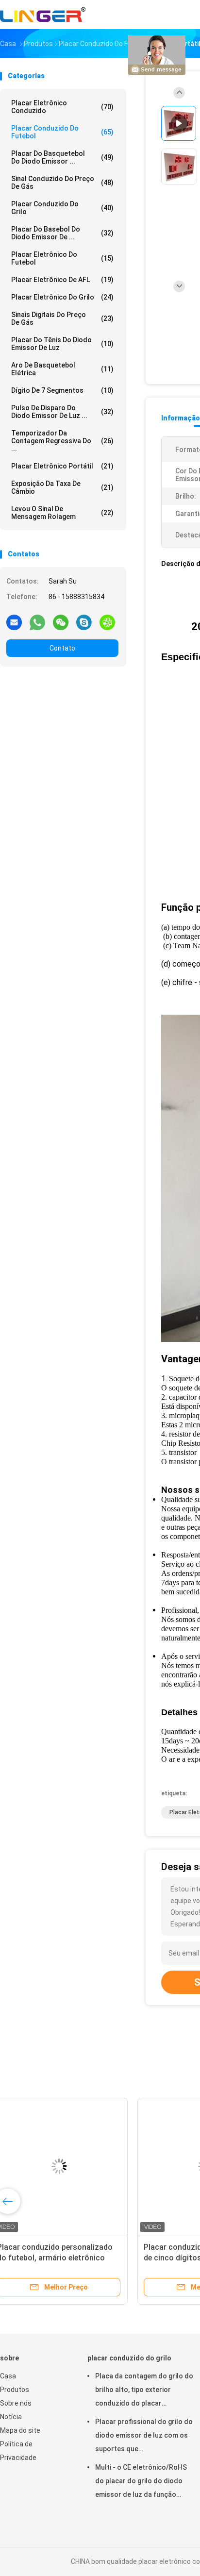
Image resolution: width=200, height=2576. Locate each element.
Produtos (15, 2390)
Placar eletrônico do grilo (62, 297)
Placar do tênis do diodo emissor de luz (62, 344)
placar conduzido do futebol (62, 132)
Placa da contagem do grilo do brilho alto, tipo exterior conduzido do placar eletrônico (144, 2391)
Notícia (11, 2417)
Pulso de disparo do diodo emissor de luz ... (62, 412)
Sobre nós (16, 2403)
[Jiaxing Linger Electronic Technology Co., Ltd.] (43, 15)
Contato (62, 648)
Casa (8, 2376)
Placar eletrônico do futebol (62, 258)
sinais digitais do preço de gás (62, 318)
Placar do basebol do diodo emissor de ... (62, 233)
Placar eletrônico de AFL (62, 280)
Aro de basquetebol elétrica (62, 369)
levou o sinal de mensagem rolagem (62, 513)
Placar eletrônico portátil (62, 466)
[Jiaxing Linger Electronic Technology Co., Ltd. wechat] (61, 622)
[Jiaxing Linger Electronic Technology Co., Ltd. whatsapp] (37, 622)
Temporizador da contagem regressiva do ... (62, 441)
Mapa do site (20, 2430)
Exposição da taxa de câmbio (62, 487)
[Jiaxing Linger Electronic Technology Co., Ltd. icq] (107, 622)
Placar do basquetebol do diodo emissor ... (62, 157)
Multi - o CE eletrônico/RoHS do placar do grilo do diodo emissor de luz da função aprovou (141, 2482)
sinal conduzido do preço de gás (62, 183)
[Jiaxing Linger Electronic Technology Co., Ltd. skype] (84, 622)
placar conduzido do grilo (62, 208)
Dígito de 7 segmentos (62, 390)
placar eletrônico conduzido (62, 107)
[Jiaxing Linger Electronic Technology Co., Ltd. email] (14, 622)
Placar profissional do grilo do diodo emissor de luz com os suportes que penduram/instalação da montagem (144, 2437)
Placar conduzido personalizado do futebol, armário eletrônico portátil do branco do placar (71, 2258)
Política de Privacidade (18, 2451)
